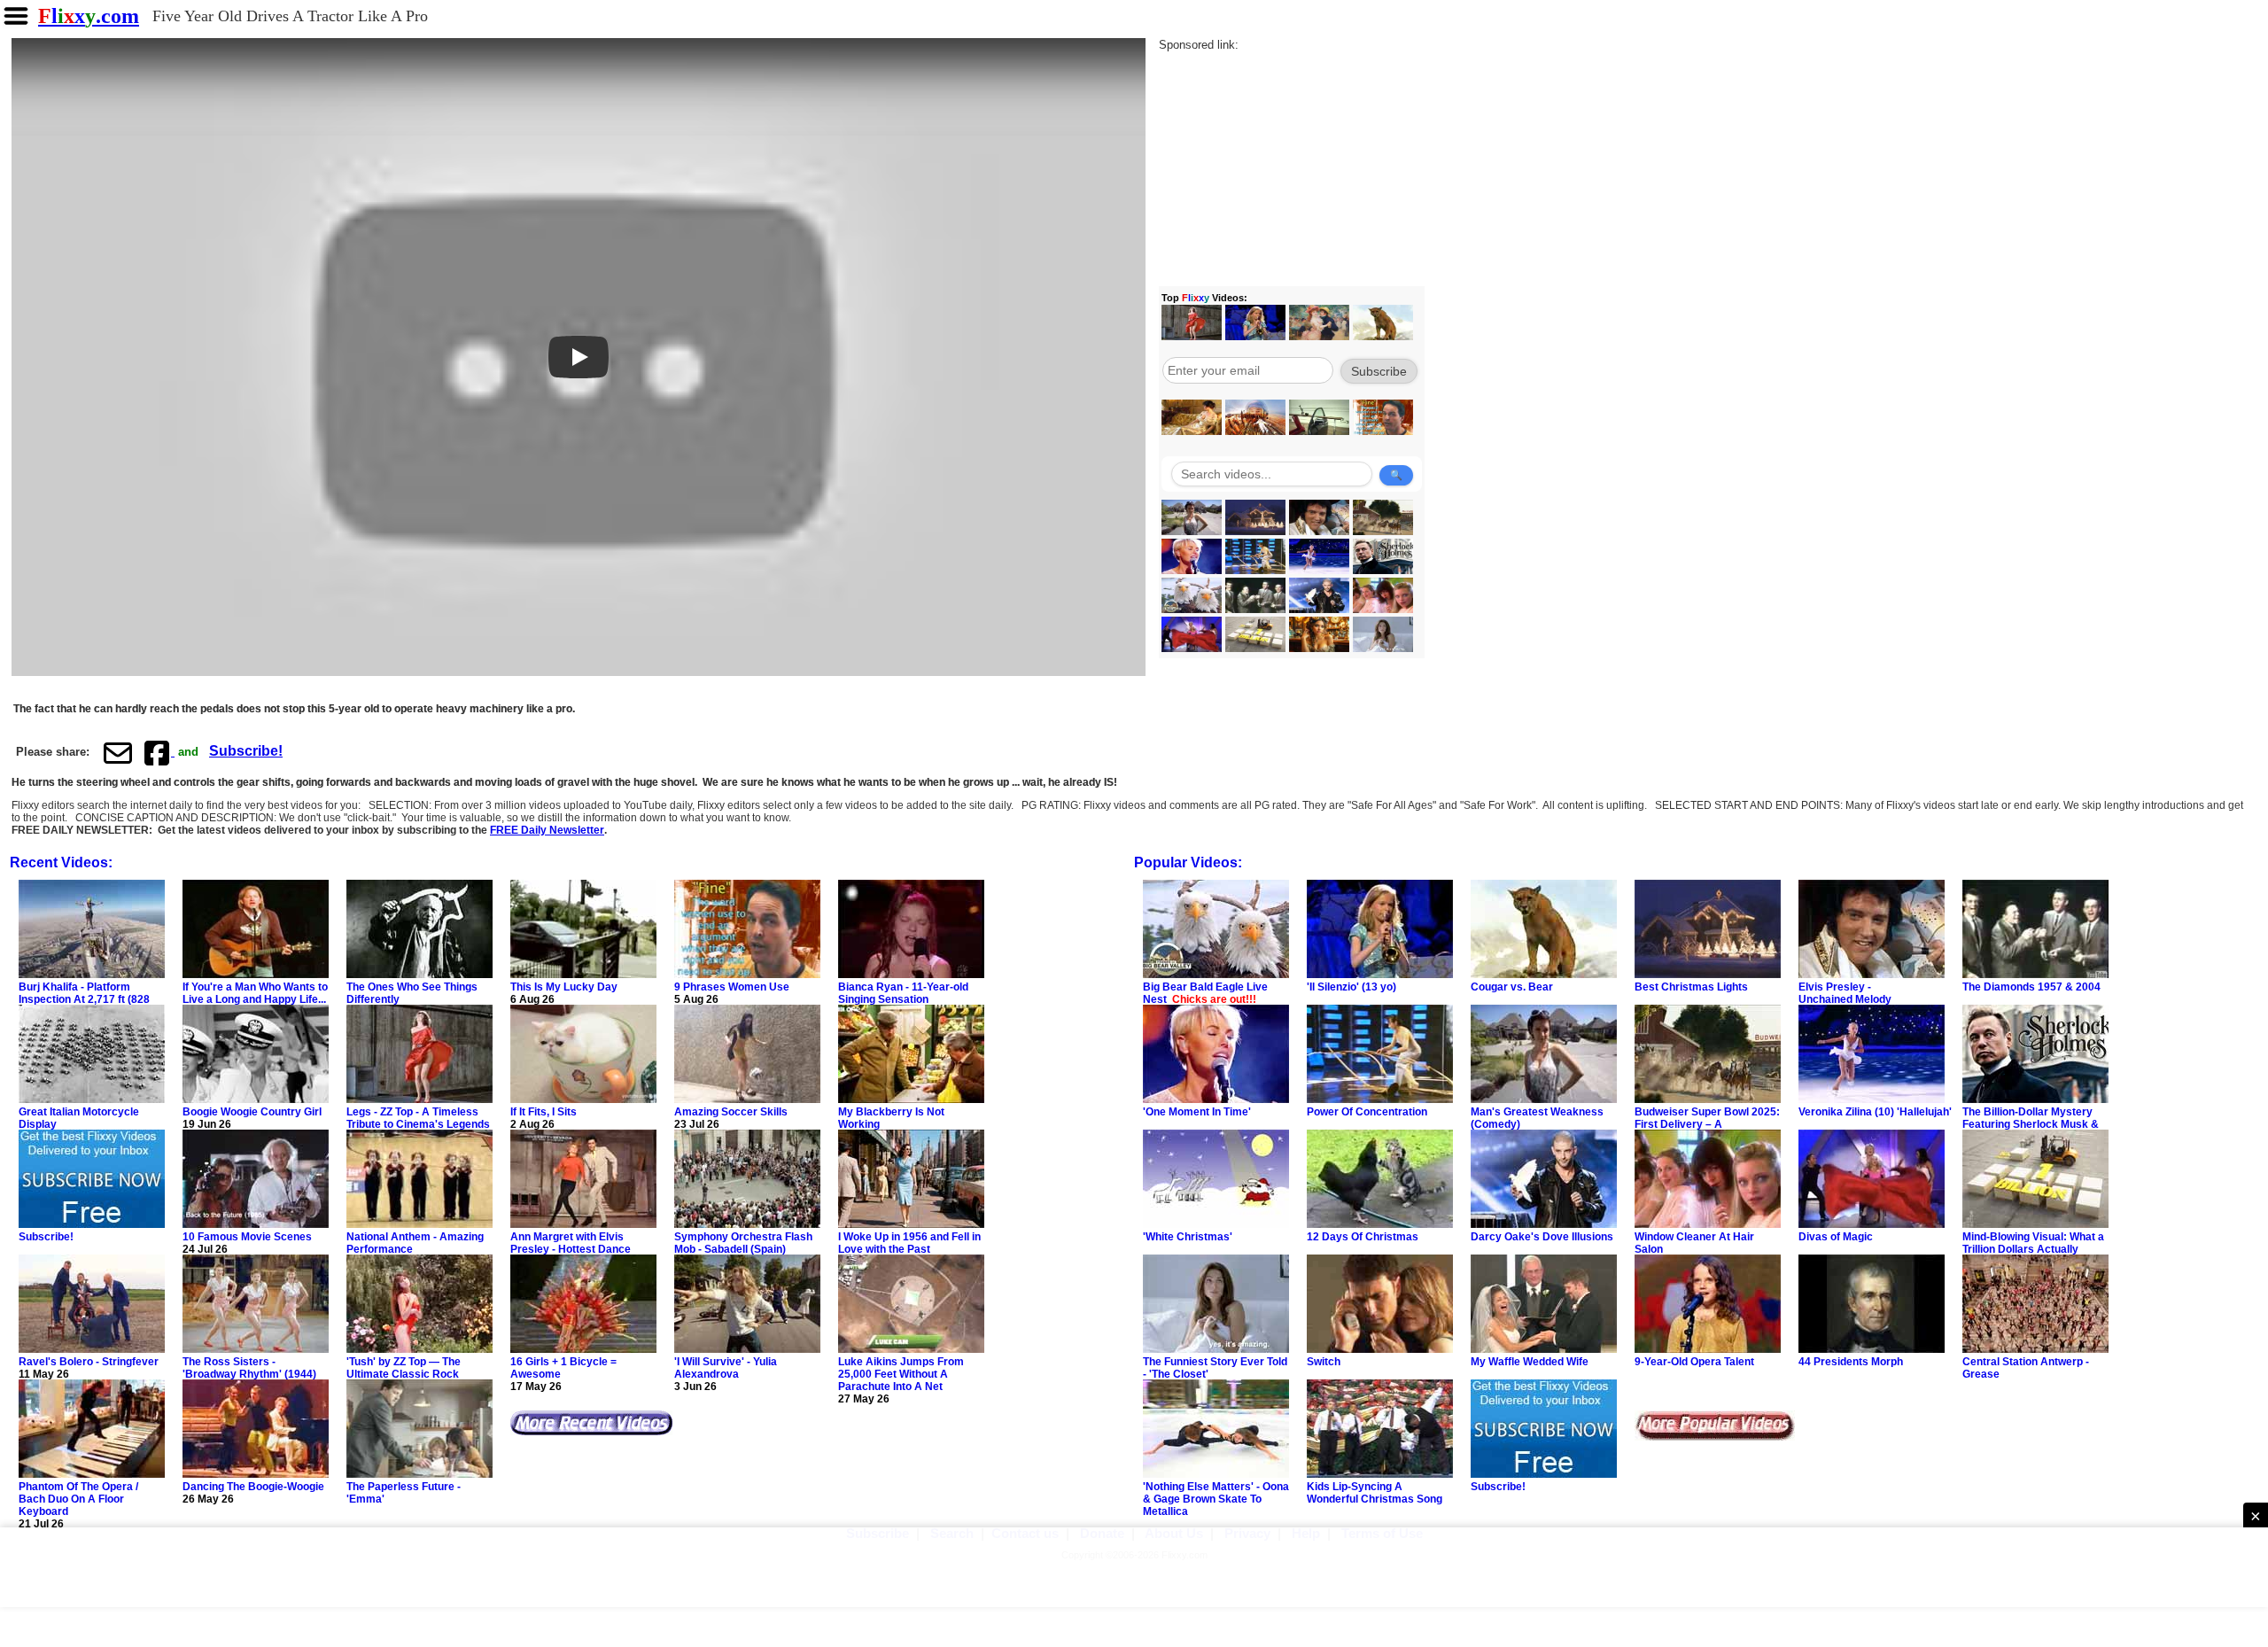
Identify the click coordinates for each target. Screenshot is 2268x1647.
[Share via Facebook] (159, 752)
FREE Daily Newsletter (547, 830)
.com (89, 16)
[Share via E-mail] (118, 752)
